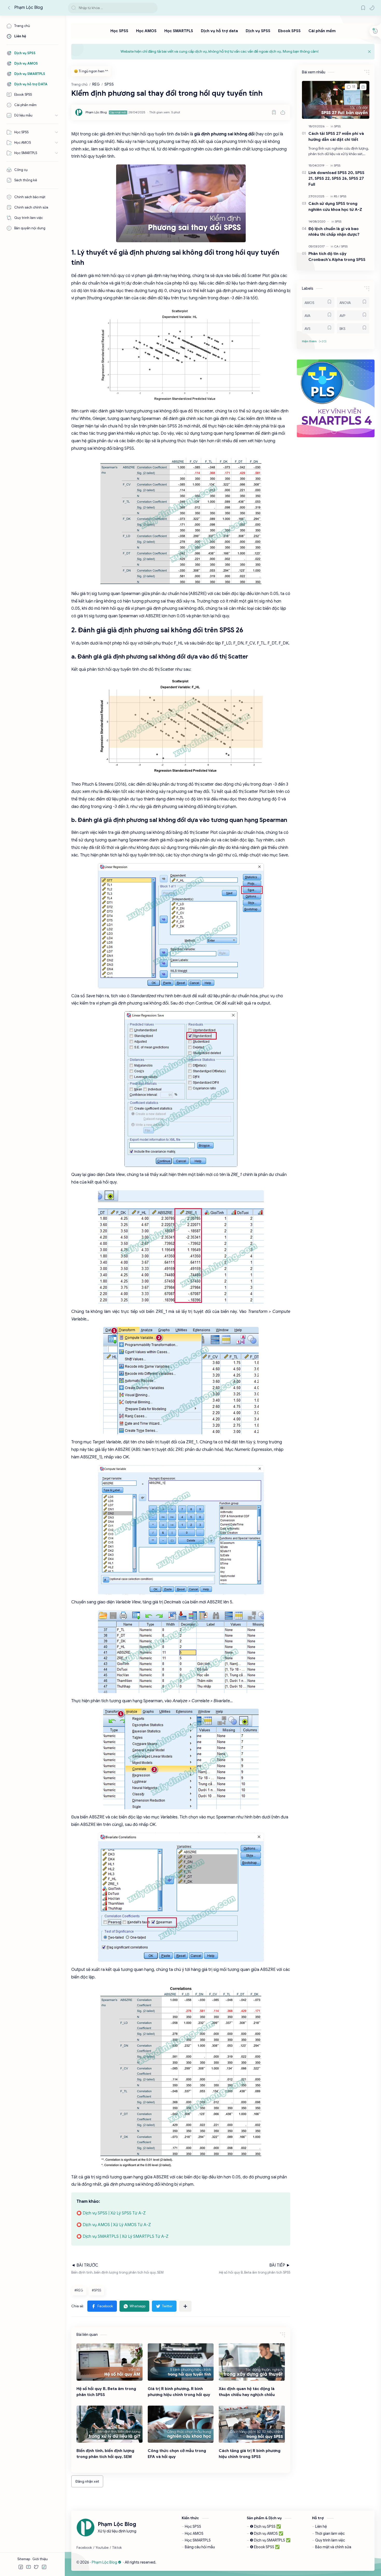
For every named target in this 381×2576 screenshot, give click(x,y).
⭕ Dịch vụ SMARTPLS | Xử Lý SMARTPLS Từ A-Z (122, 2236)
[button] (372, 8)
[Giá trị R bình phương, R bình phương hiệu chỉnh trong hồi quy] (181, 2362)
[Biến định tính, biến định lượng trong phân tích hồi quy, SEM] (110, 2424)
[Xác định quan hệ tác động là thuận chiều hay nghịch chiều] (252, 2362)
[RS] (336, 196)
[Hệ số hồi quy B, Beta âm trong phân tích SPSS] (110, 2362)
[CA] (337, 246)
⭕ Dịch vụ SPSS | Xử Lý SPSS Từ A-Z (111, 2213)
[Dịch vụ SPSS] (258, 31)
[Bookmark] (363, 8)
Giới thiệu (40, 2559)
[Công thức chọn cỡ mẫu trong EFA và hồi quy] (181, 2424)
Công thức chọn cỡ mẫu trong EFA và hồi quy (177, 2454)
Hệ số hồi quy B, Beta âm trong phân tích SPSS (106, 2392)
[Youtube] (102, 2548)
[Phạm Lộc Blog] (96, 112)
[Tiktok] (117, 2548)
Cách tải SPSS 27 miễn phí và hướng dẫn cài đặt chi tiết (336, 136)
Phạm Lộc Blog (29, 8)
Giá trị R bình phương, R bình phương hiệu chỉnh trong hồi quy (179, 2392)
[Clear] (153, 8)
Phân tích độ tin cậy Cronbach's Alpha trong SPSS (337, 257)
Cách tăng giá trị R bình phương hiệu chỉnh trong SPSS (250, 2454)
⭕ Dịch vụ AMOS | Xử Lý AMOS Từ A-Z (114, 2225)
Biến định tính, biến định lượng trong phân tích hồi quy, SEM (105, 2454)
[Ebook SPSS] (289, 31)
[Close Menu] (369, 52)
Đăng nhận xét (87, 2481)
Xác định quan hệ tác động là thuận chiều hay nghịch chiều (247, 2392)
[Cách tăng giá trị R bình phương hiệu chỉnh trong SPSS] (252, 2424)
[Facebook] (84, 2548)
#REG (79, 2290)
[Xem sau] (274, 112)
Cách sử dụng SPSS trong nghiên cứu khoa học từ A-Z (335, 206)
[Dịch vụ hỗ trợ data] (219, 31)
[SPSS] (337, 126)
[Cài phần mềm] (322, 31)
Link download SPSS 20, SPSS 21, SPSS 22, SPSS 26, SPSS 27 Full (336, 179)
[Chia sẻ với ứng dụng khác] (185, 2306)
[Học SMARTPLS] (179, 31)
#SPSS (96, 2290)
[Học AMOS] (146, 31)
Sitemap (24, 2559)
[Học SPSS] (119, 31)
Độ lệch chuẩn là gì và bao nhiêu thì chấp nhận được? (334, 232)
